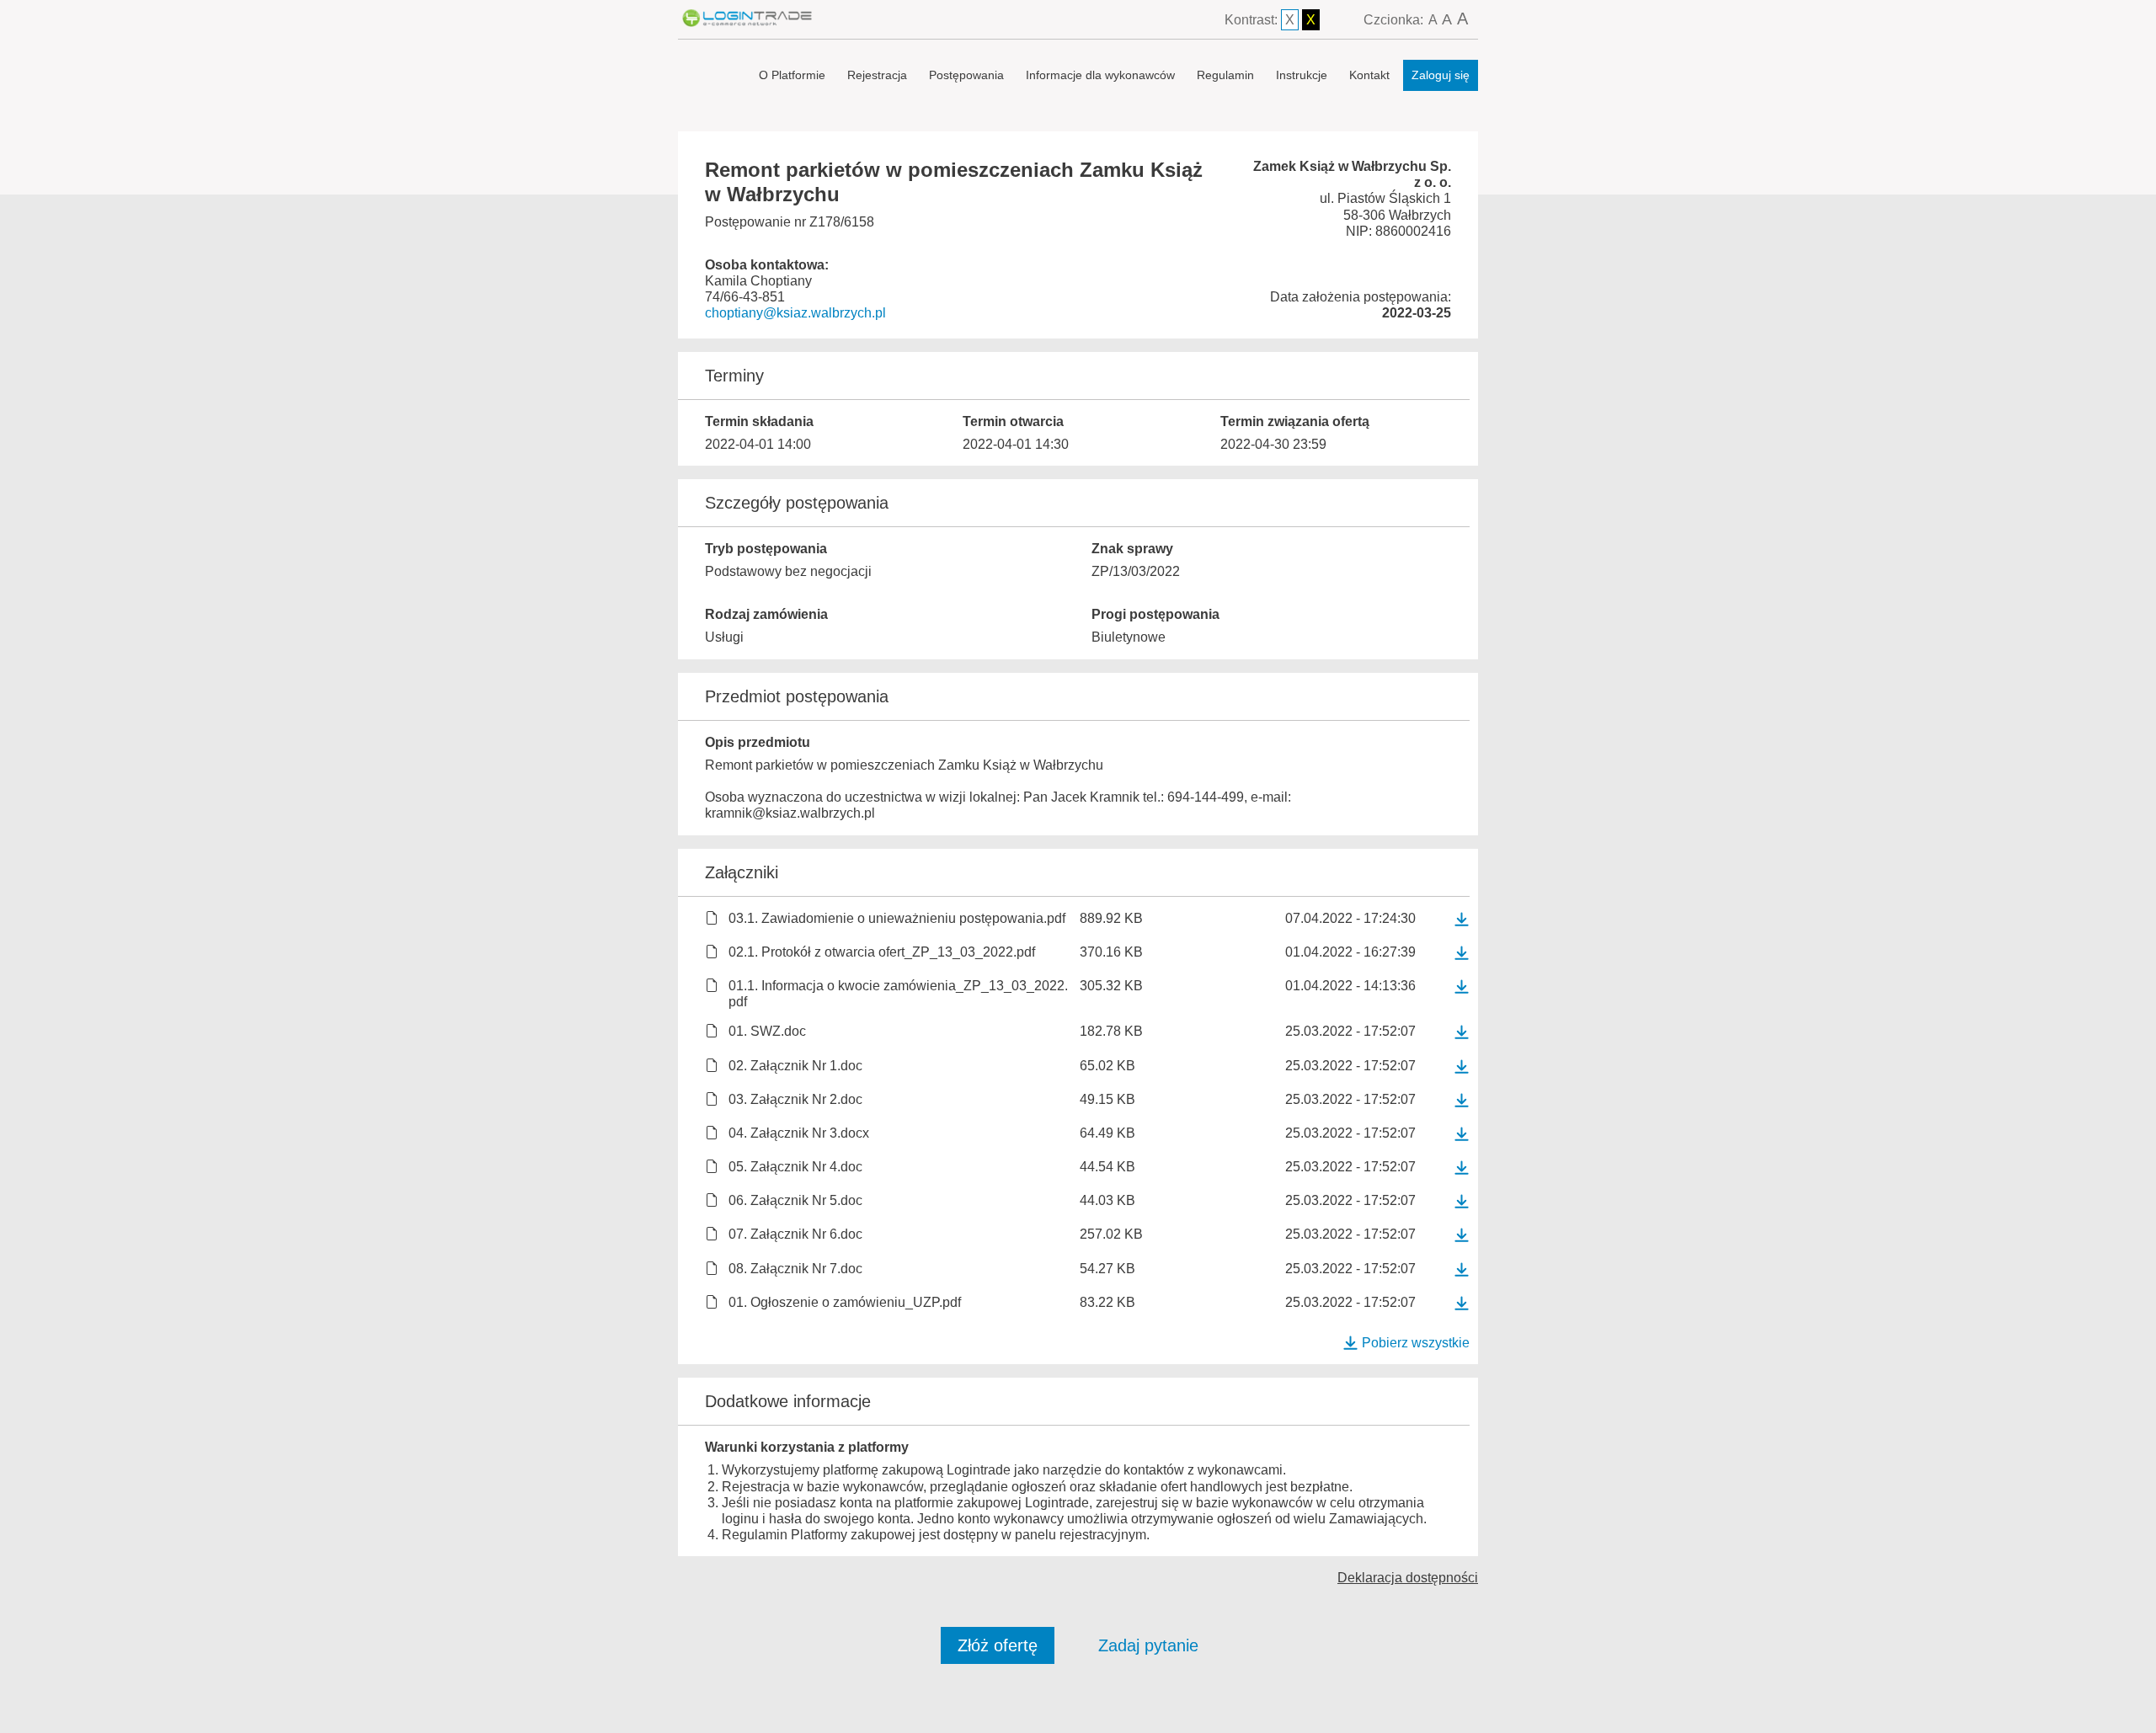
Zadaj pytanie (1148, 1645)
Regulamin (1225, 75)
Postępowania (966, 75)
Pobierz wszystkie (1416, 1343)
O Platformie (792, 75)
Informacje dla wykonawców (1100, 75)
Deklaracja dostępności (1408, 1578)
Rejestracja (877, 75)
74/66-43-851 (745, 297)
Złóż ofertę (998, 1645)
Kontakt (1369, 75)
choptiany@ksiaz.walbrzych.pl (795, 313)
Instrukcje (1302, 75)
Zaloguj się (1441, 75)
